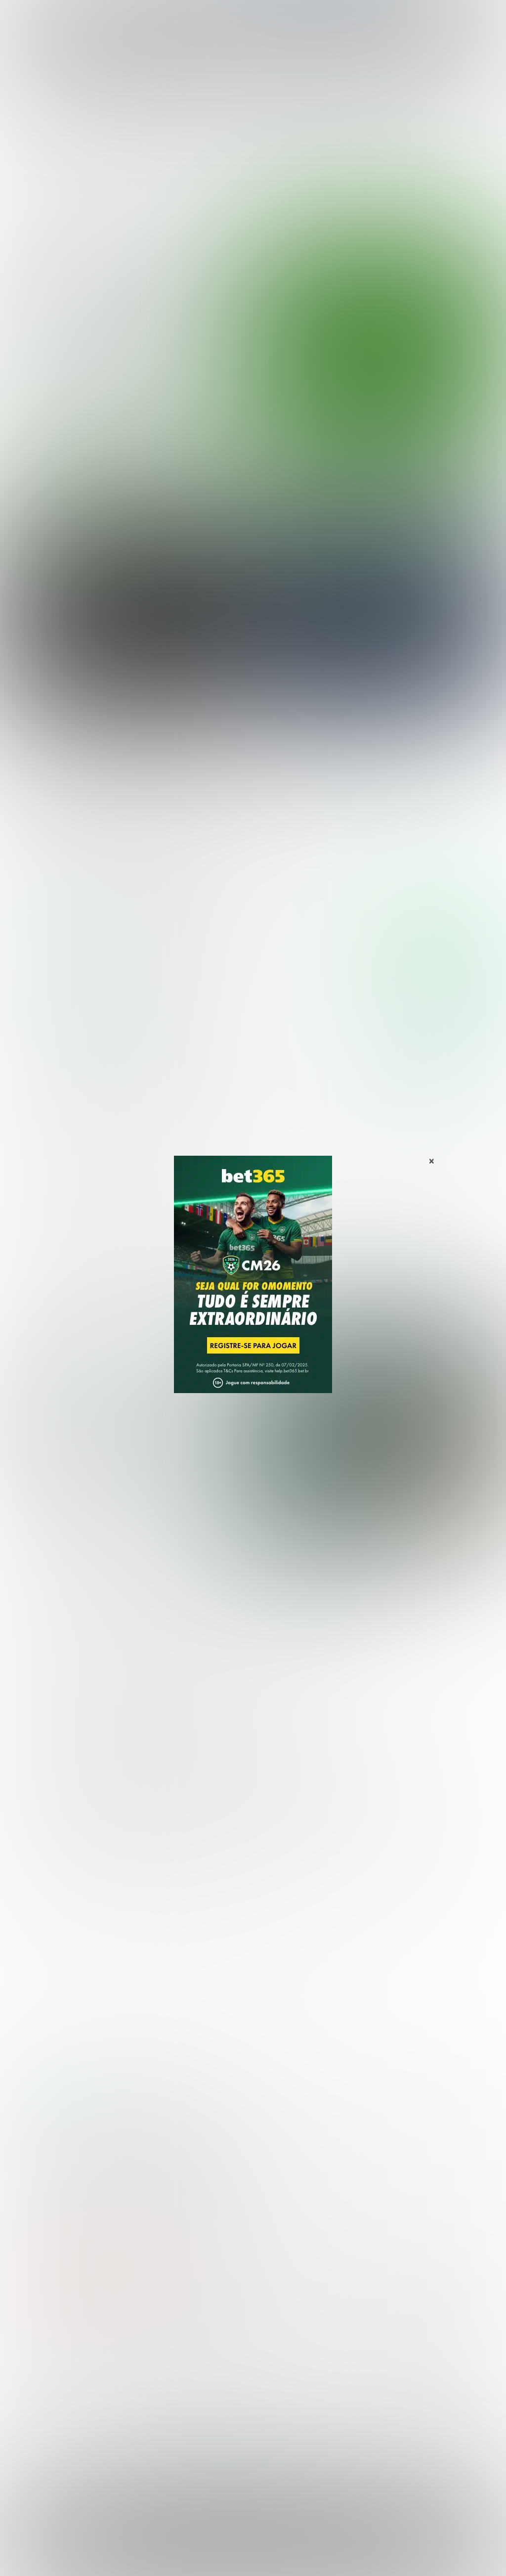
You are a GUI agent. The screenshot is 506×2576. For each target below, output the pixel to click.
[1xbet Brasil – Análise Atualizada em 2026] (69, 1073)
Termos (215, 2557)
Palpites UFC (30, 2381)
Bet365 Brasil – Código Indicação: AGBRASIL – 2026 (73, 2115)
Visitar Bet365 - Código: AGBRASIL (438, 932)
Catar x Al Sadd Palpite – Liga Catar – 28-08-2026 (107, 793)
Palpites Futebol (36, 2365)
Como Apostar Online (170, 2397)
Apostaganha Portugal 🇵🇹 (407, 2365)
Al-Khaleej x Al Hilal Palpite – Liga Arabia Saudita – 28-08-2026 (133, 758)
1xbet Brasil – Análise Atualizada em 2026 (200, 2115)
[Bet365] (253, 1288)
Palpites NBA (31, 2397)
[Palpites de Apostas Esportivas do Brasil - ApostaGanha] (50, 14)
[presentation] (454, 427)
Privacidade (178, 2557)
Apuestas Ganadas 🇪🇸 (401, 2381)
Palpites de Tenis (38, 2413)
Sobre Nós (137, 2557)
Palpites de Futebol (253, 470)
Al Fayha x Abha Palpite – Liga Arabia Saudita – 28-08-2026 (125, 724)
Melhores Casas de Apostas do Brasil (199, 2365)
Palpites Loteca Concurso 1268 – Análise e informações (130, 1436)
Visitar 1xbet (442, 1044)
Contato (373, 2557)
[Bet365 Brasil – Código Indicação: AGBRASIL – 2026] (69, 962)
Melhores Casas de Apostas (411, 855)
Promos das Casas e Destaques (190, 2381)
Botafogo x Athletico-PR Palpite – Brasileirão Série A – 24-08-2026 (126, 339)
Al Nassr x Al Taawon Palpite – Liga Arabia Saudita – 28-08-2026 (384, 724)
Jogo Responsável (325, 2557)
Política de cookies (262, 2557)
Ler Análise (442, 961)
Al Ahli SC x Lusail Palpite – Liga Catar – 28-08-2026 (362, 758)
